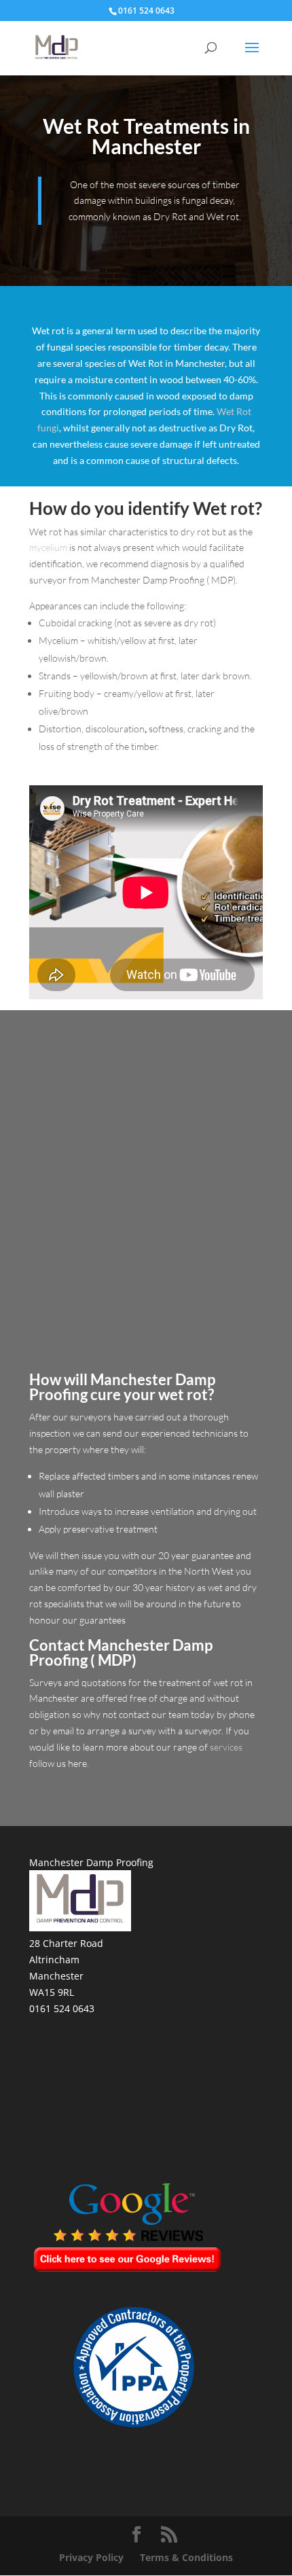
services (226, 1747)
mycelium (48, 547)
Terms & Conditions (186, 2557)
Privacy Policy (91, 2557)
